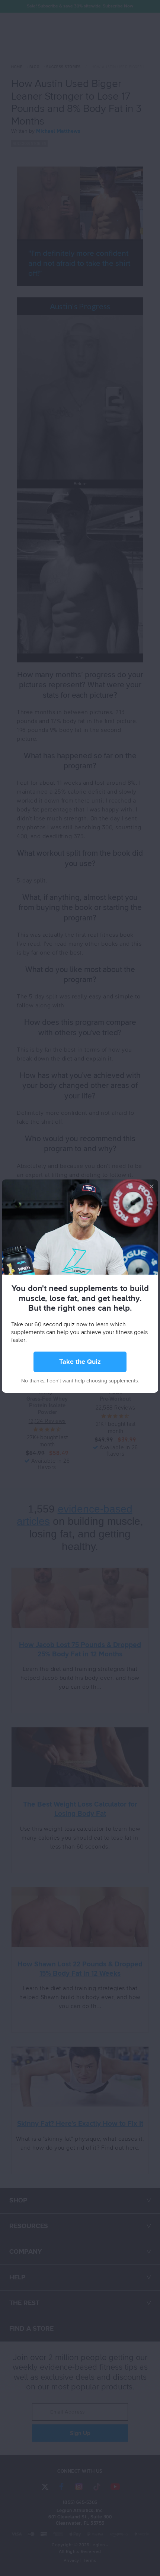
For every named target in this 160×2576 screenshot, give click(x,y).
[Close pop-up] (152, 1186)
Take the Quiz (80, 1362)
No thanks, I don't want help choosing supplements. (80, 1381)
